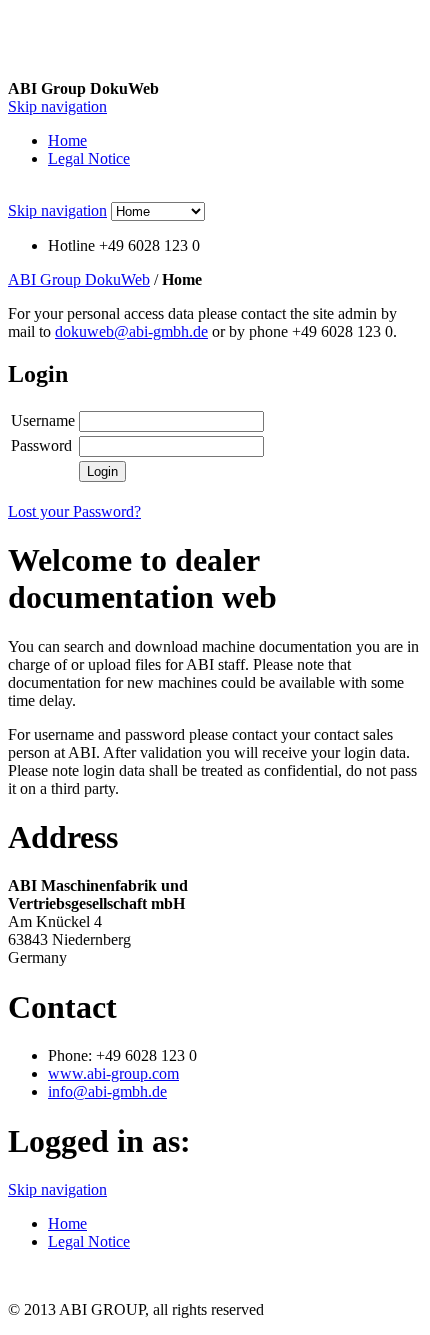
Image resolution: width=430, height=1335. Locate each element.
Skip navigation (57, 106)
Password (41, 445)
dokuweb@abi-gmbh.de (131, 331)
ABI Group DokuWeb (79, 279)
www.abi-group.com (113, 1073)
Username (43, 420)
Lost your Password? (74, 511)
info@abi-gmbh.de (107, 1091)
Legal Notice (89, 158)
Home (67, 140)
